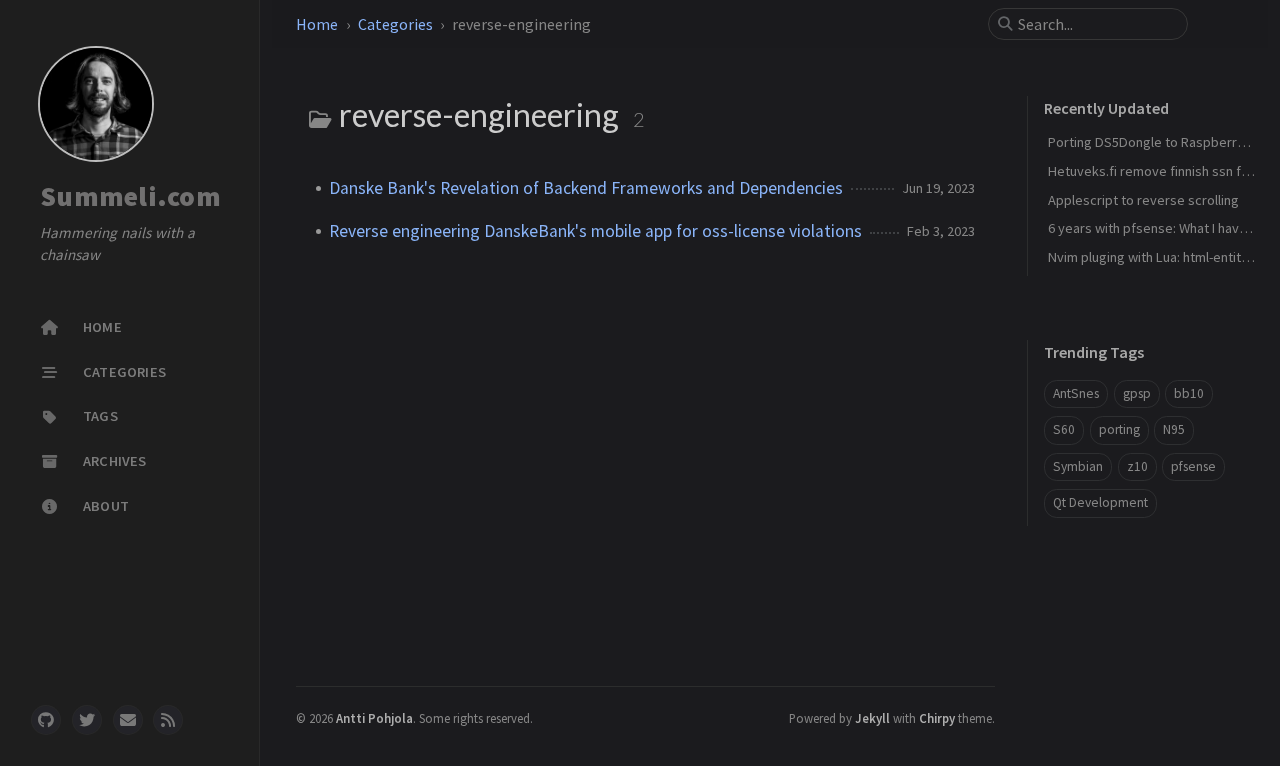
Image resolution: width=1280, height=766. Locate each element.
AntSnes (1076, 393)
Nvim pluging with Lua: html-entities (1153, 257)
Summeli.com (130, 196)
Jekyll (872, 718)
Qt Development (1100, 502)
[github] (46, 720)
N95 (1174, 429)
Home (317, 24)
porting (1119, 429)
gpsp (1137, 393)
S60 (1064, 429)
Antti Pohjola (374, 718)
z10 (1137, 466)
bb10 (1189, 393)
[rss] (168, 720)
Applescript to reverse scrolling (1143, 200)
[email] (128, 720)
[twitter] (87, 720)
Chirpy (937, 718)
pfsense (1193, 466)
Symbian (1078, 466)
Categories (395, 24)
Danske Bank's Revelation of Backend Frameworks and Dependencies (586, 188)
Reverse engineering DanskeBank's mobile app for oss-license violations (595, 231)
